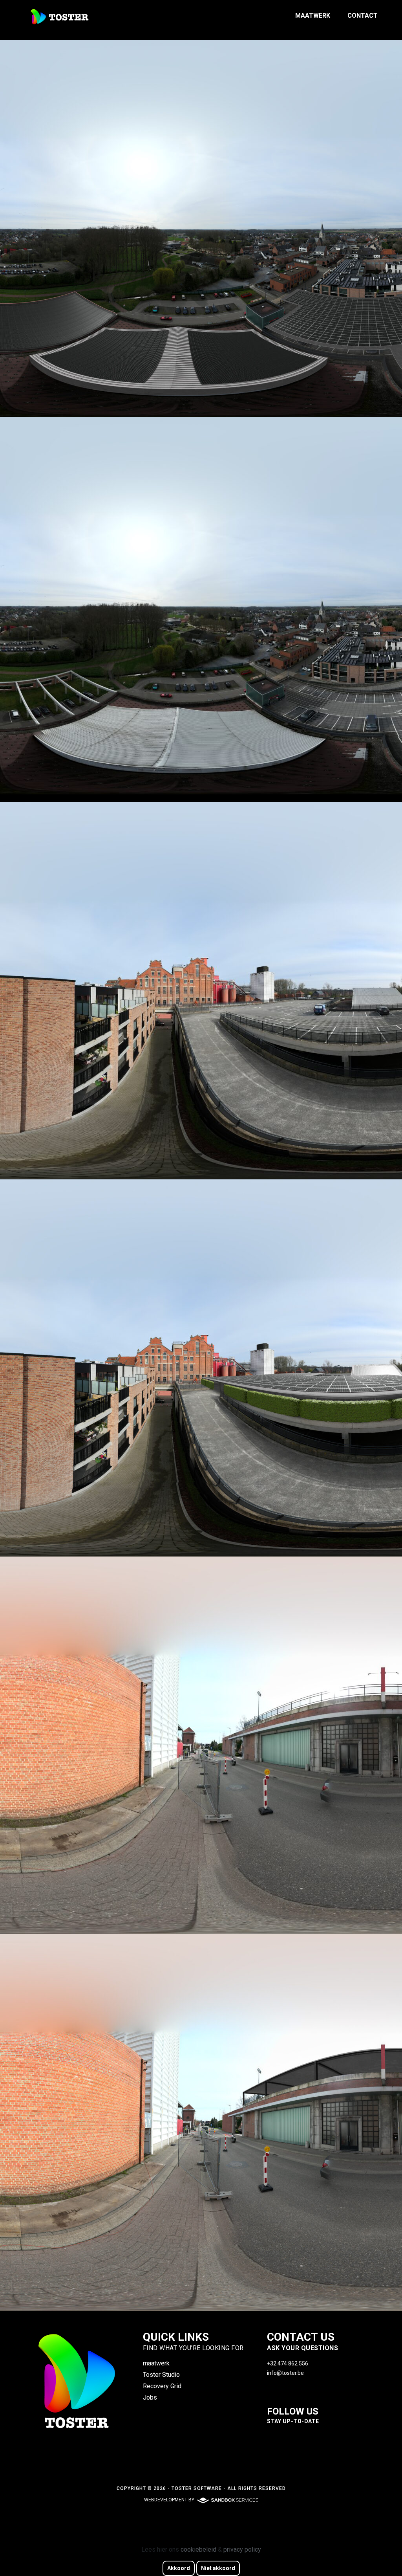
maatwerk (313, 16)
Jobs (150, 2397)
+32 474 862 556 (288, 2363)
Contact (363, 16)
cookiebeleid (198, 2549)
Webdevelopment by (170, 2500)
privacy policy (242, 2549)
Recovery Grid (162, 2386)
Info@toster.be (285, 2373)
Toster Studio (161, 2375)
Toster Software (197, 2488)
